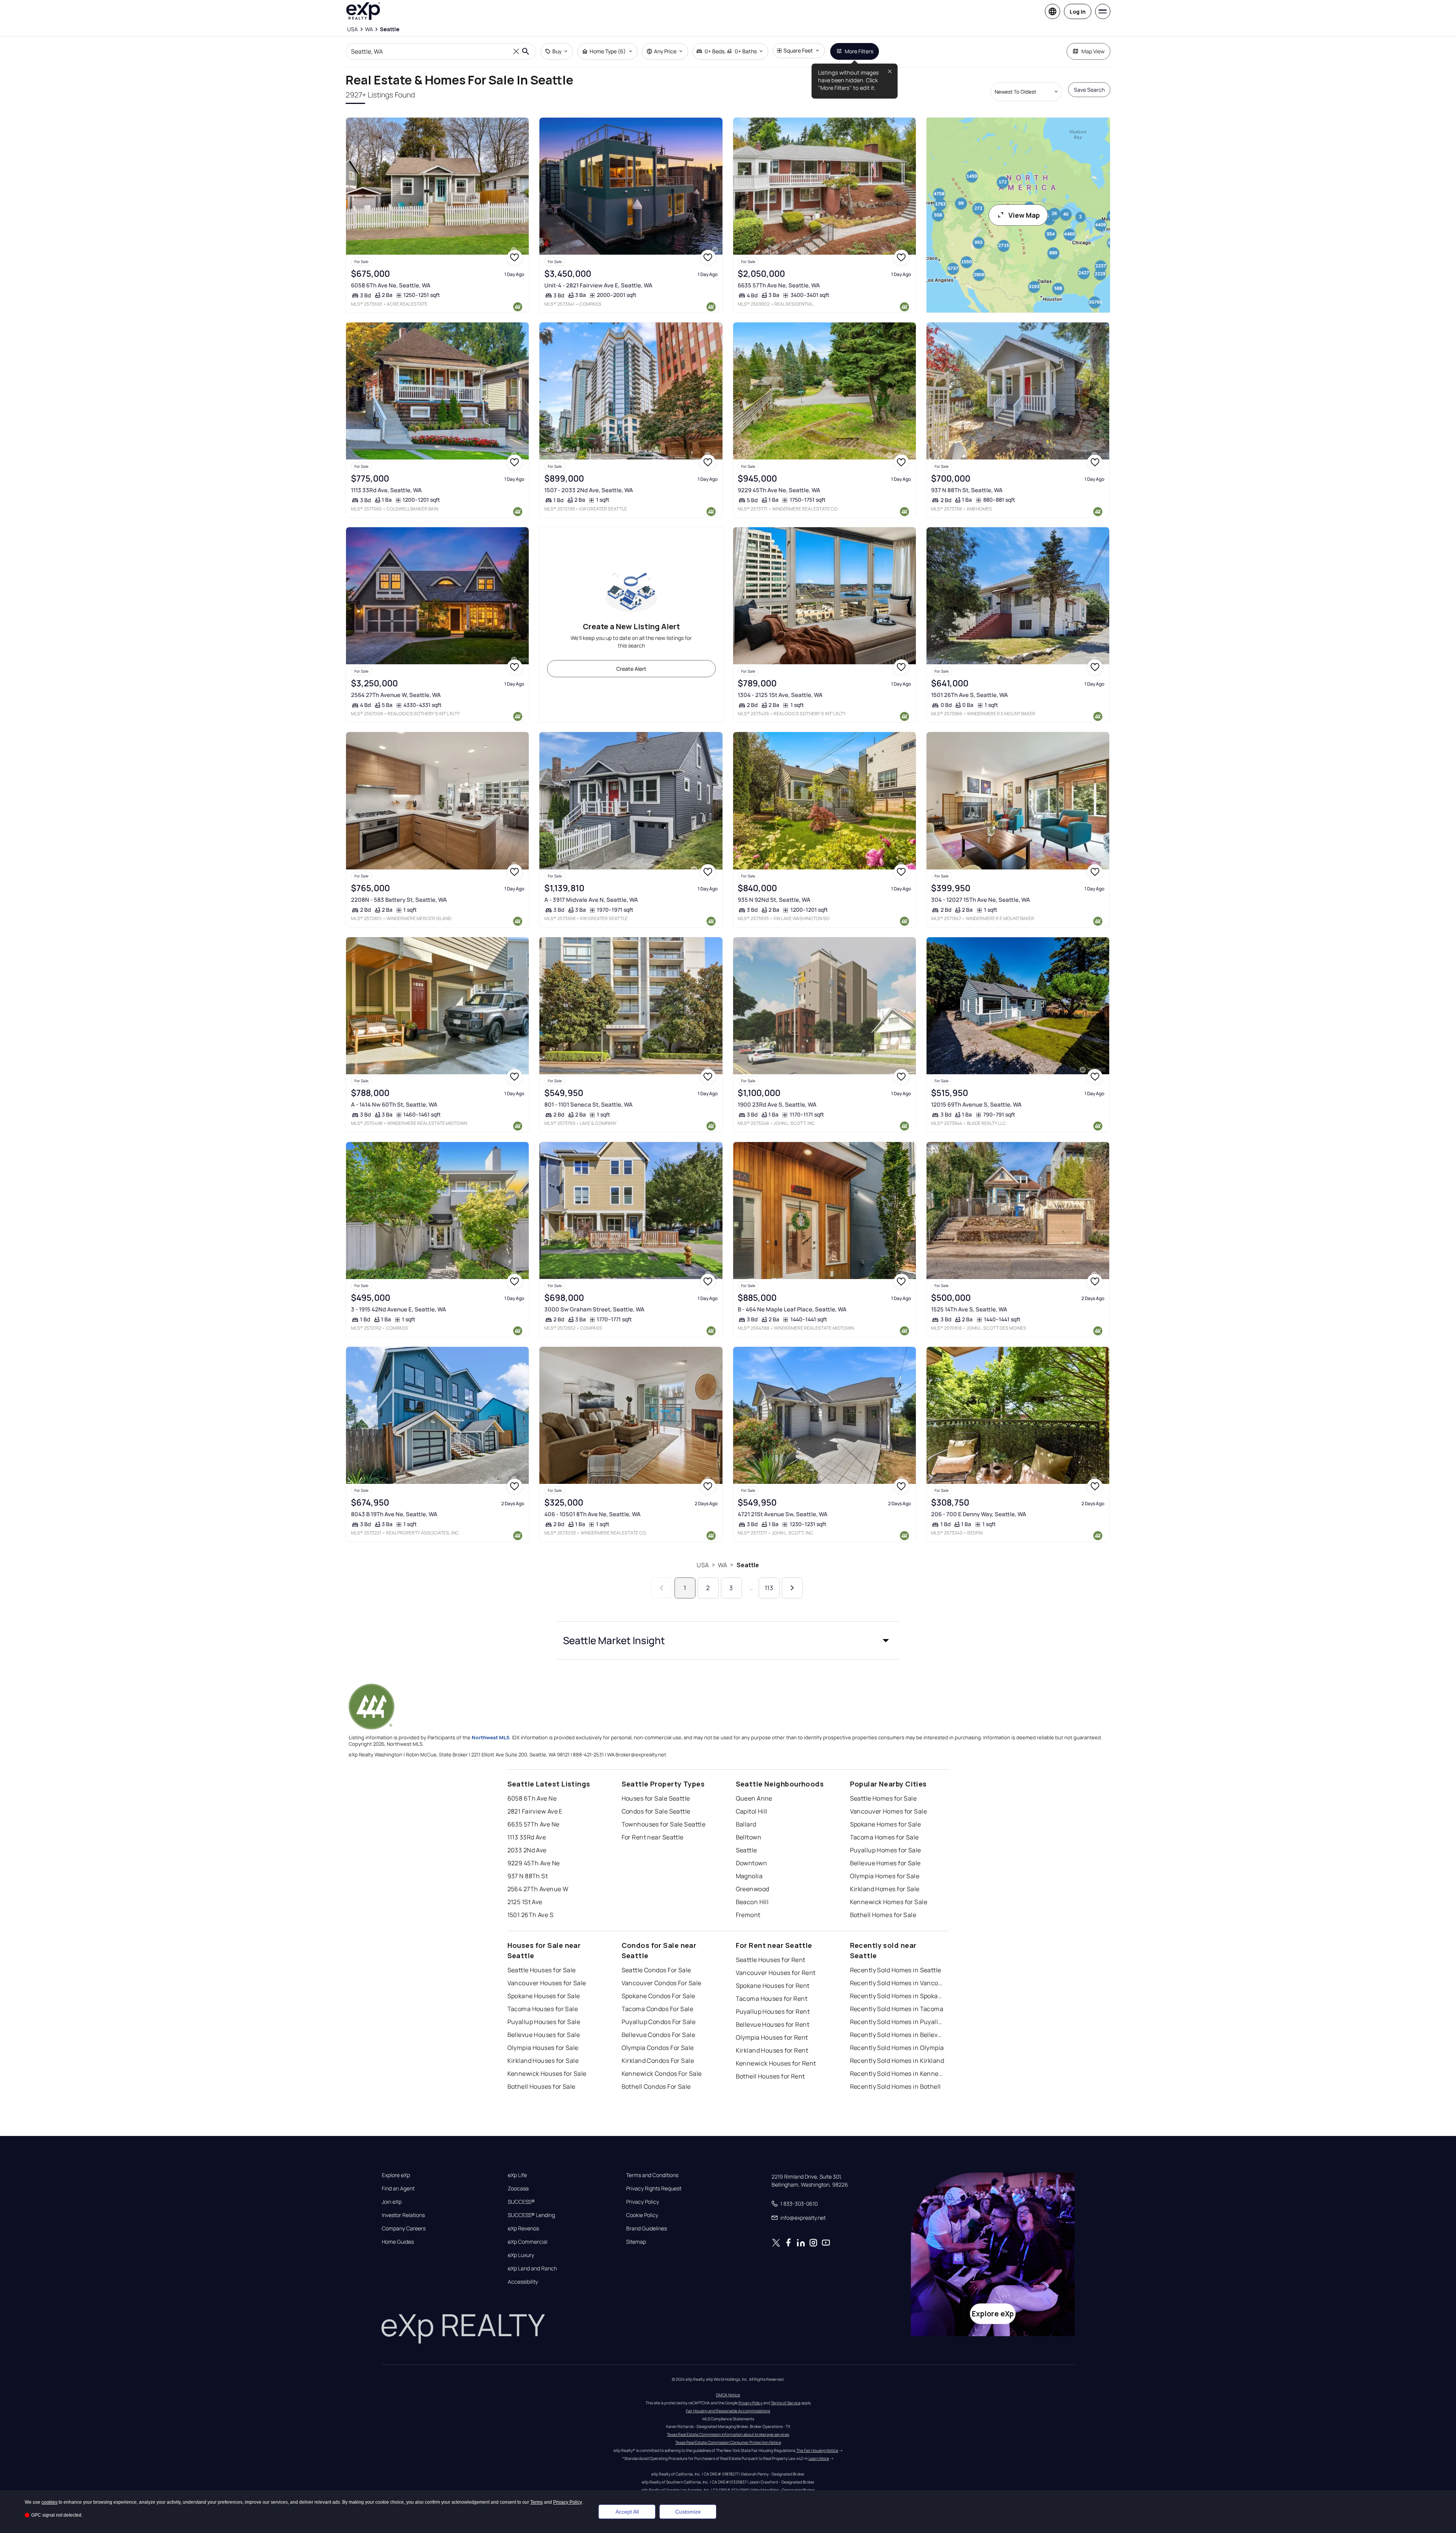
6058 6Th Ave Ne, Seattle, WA (391, 285)
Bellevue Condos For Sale (659, 2035)
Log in (1078, 12)
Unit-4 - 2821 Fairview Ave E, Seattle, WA (598, 285)
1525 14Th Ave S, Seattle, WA (969, 1309)
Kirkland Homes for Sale (885, 1889)
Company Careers (404, 2228)
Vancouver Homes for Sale (889, 1811)
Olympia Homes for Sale (885, 1876)
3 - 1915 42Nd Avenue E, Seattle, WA (399, 1309)
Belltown (749, 1837)
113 (769, 1588)
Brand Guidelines (647, 2228)
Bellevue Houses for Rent (773, 2024)
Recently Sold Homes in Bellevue (898, 2035)
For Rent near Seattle (653, 1837)
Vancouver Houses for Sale (547, 1983)
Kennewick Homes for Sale (889, 1902)
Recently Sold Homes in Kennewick (898, 2074)
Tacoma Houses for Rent (772, 1999)
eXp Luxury (521, 2255)
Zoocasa (518, 2188)
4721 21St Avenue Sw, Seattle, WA (783, 1514)
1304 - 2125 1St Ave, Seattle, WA (780, 695)
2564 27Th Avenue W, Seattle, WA (396, 695)
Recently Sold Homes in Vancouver (898, 1983)
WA (722, 1565)
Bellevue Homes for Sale (885, 1863)
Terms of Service (786, 2403)
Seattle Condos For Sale (656, 1970)
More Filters (859, 51)
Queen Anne (754, 1798)
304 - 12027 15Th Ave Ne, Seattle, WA (981, 900)
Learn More (819, 2458)
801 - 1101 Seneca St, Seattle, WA (588, 1105)
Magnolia (749, 1876)
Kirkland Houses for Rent (772, 2050)
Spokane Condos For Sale (659, 1996)
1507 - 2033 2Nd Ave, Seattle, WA (589, 490)
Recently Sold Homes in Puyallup (898, 2022)
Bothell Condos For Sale (656, 2086)
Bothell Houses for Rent (770, 2076)
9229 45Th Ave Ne (534, 1863)
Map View (1093, 51)
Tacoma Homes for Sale (884, 1837)
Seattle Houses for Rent (771, 1960)
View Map (1024, 215)
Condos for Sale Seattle (656, 1811)
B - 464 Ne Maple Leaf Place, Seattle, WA (792, 1309)
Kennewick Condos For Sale (662, 2074)
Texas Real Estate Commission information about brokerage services (728, 2434)
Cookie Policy (642, 2215)
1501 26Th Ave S (531, 1915)
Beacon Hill (752, 1902)
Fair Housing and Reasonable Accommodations (728, 2411)
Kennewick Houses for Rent (776, 2063)
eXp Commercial (528, 2242)
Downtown (752, 1863)
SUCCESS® (521, 2202)
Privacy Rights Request (654, 2188)
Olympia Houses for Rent (772, 2037)
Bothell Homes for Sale (883, 1915)
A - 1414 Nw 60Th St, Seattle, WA (394, 1105)
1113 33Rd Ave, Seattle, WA (386, 490)
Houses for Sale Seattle (656, 1798)
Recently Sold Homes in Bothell (895, 2086)
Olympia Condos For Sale (658, 2048)
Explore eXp (396, 2175)
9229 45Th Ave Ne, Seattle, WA (779, 490)
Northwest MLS (491, 1737)
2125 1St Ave (525, 1902)
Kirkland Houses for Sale (543, 2061)
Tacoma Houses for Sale (543, 2009)
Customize (688, 2512)
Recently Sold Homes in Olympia (897, 2048)
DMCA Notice (728, 2395)
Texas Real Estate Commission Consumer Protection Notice (728, 2442)
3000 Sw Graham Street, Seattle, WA (594, 1309)
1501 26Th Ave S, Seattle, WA (970, 695)
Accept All (627, 2512)
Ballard (746, 1824)
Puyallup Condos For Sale (659, 2022)
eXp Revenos (523, 2228)
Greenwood (753, 1889)
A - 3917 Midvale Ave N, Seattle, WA (591, 900)
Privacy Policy (643, 2202)
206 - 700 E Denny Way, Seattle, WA (979, 1514)
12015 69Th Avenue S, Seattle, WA (976, 1105)
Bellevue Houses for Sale (544, 2035)
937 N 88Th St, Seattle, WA (967, 490)
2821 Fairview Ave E (535, 1811)
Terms (537, 2502)
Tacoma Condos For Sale (658, 2009)
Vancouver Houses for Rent (776, 1973)
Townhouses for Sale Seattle (664, 1824)
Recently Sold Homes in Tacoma (897, 2009)
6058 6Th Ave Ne (532, 1798)
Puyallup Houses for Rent (773, 2011)
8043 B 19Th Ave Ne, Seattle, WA (394, 1514)
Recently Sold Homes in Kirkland (897, 2061)
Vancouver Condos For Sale (662, 1983)
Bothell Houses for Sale (541, 2086)
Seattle (748, 1565)
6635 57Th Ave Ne (533, 1824)
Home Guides (398, 2242)
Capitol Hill (752, 1811)
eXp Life (517, 2175)
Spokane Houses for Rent (773, 1986)
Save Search (1089, 90)
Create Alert (631, 669)
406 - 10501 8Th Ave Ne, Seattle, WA (592, 1514)
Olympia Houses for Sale (543, 2048)
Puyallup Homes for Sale (886, 1850)
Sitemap (636, 2242)
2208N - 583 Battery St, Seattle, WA (399, 900)
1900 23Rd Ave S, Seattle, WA (777, 1105)
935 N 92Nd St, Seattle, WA (774, 900)
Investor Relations (403, 2215)
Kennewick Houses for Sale (547, 2074)
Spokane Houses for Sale (544, 1996)
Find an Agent (398, 2188)
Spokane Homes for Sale (886, 1824)
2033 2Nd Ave (527, 1850)
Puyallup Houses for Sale (544, 2022)
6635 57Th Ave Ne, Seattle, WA (779, 285)
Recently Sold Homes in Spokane (898, 1996)
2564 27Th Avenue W (538, 1889)
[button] (728, 1640)
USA (702, 1565)
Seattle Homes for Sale (883, 1798)
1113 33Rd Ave (527, 1837)
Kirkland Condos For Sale (658, 2061)
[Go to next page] (792, 1588)
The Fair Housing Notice (817, 2450)
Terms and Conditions (652, 2175)
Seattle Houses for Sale (542, 1970)
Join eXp (392, 2202)
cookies (49, 2502)
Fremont (748, 1915)
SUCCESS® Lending (531, 2215)
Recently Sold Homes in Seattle (896, 1970)
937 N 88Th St (528, 1876)
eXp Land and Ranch (532, 2268)
